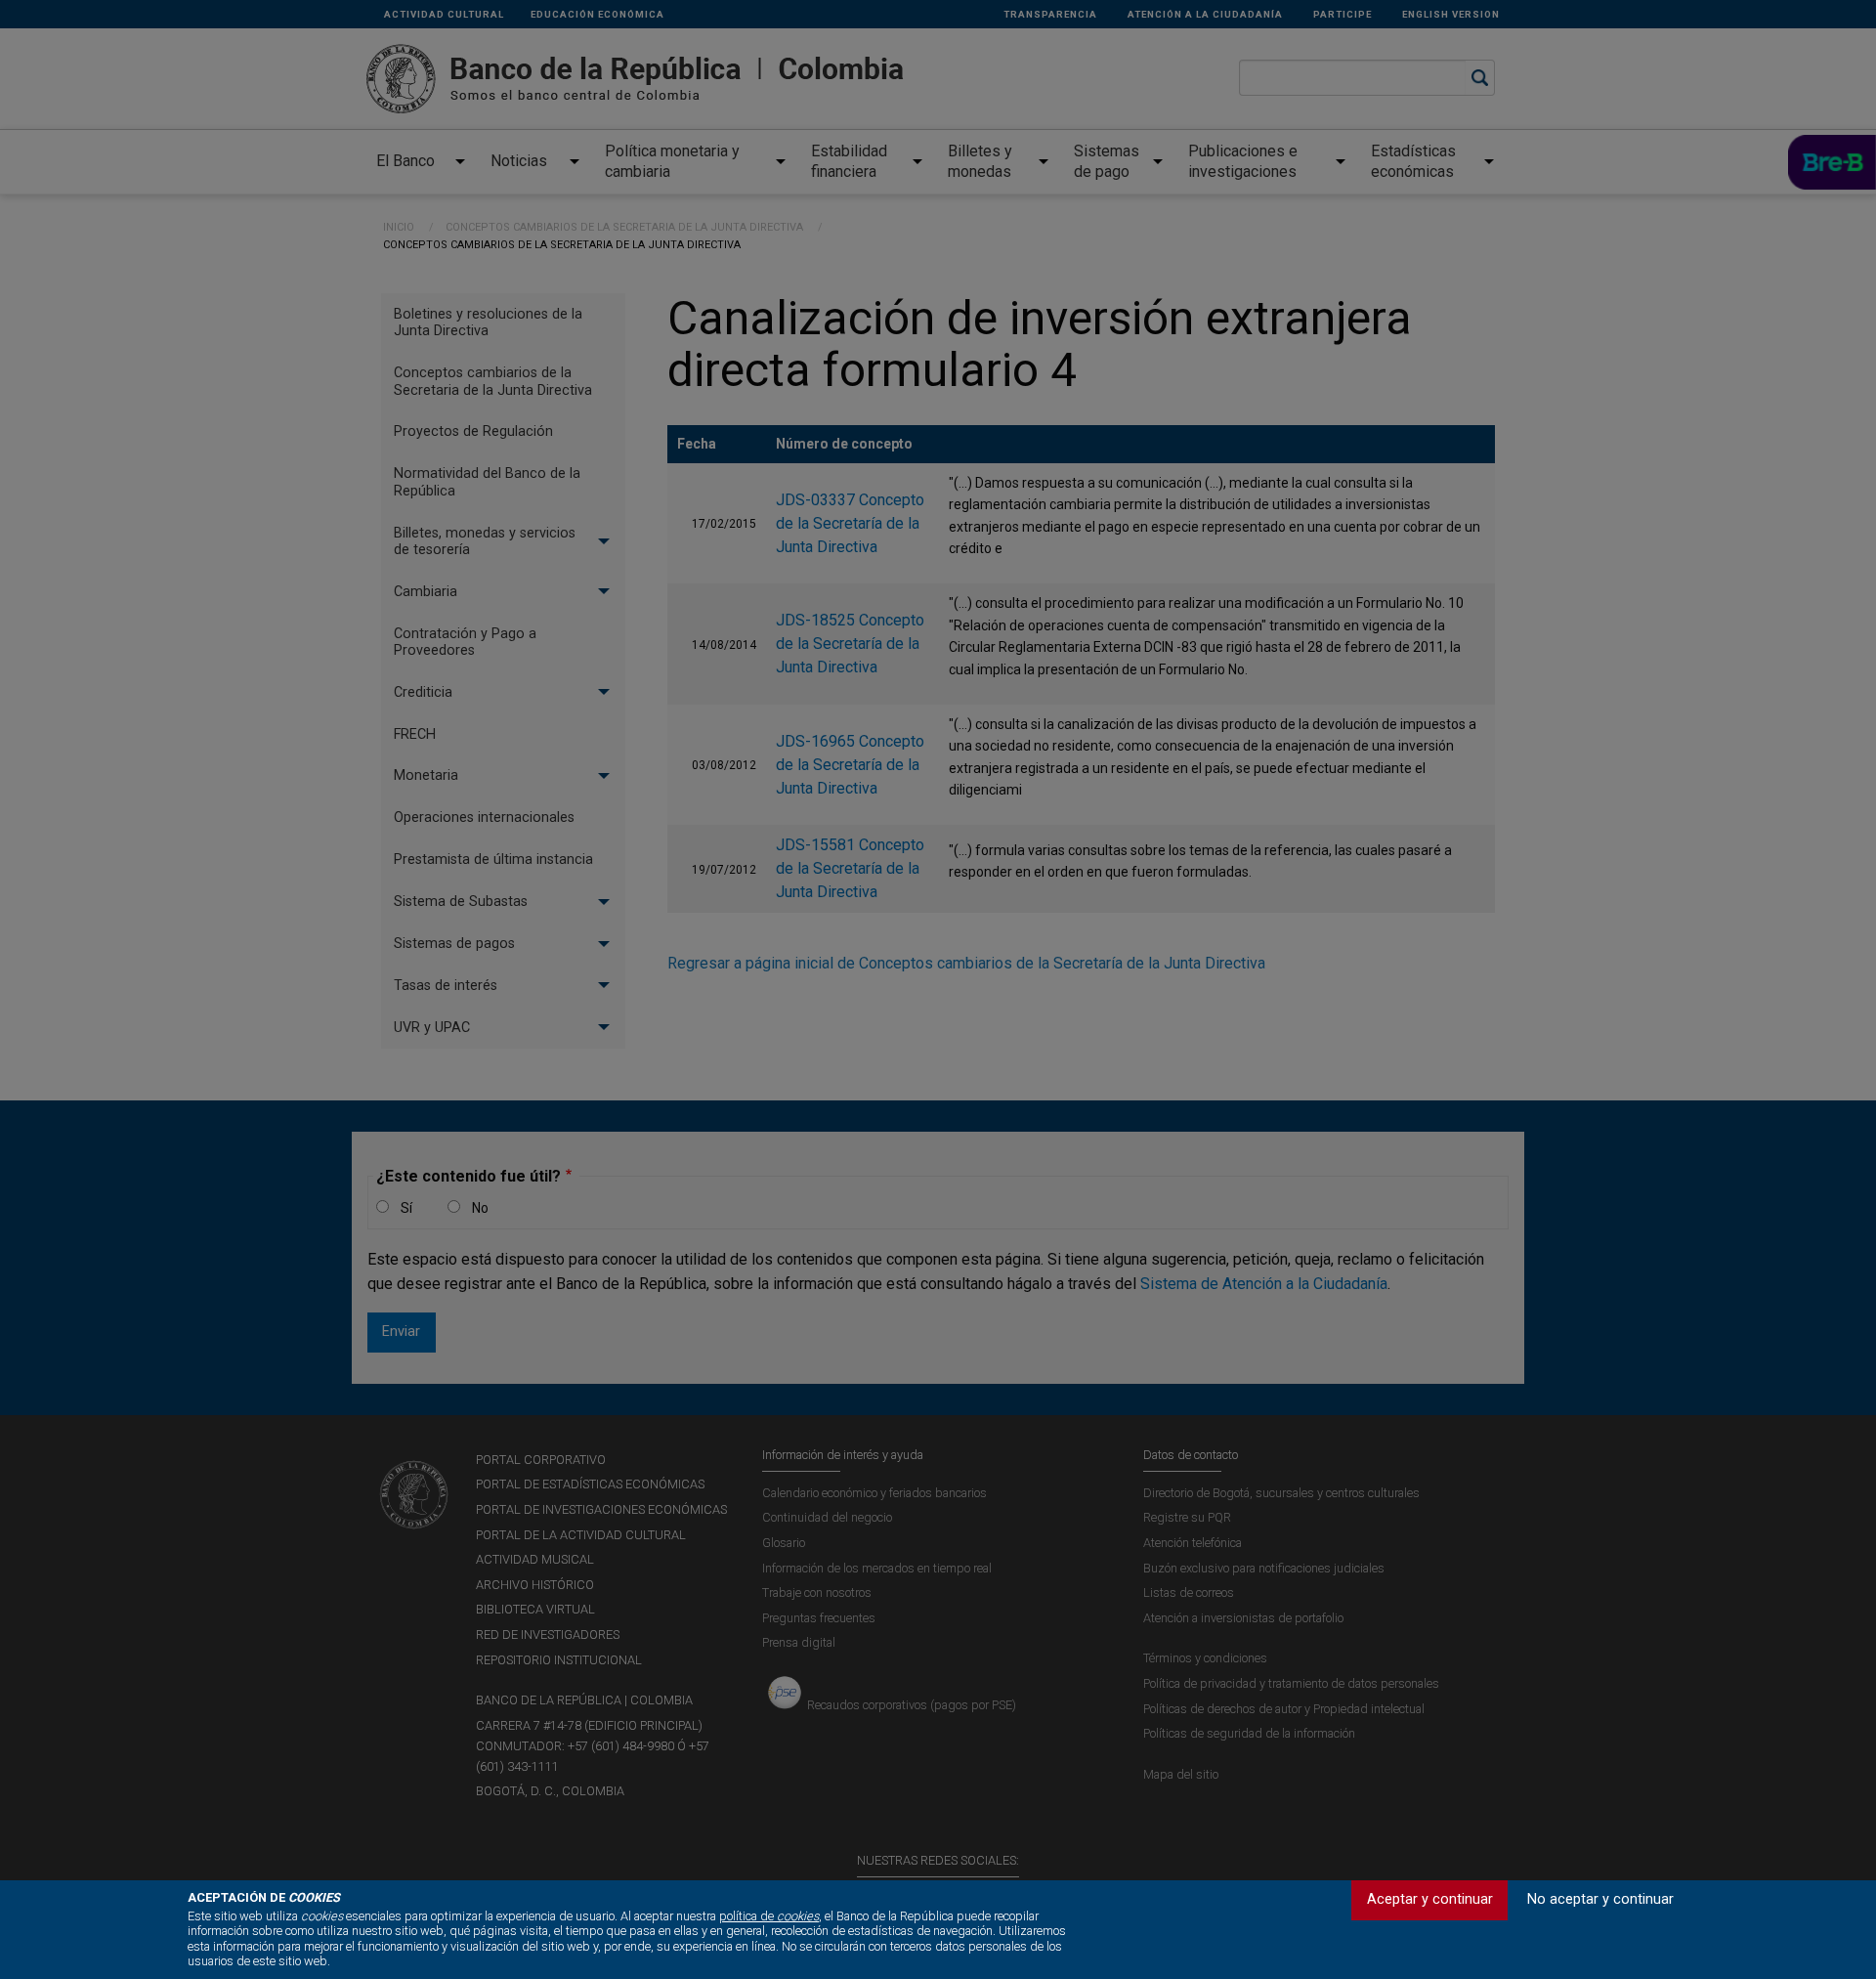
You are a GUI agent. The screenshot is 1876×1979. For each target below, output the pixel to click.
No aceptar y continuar (1600, 1899)
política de (769, 1916)
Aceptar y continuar (1430, 1899)
